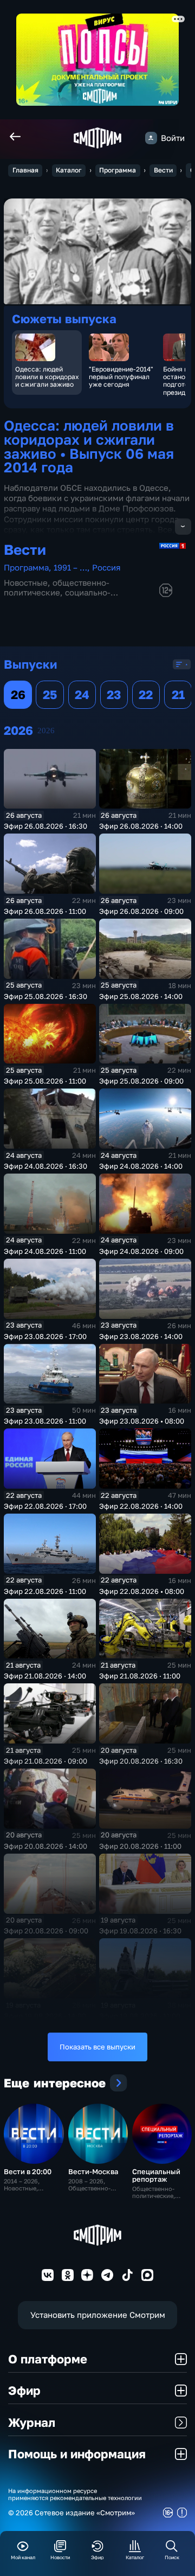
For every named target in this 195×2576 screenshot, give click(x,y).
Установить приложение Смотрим (98, 2315)
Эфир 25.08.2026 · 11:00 (45, 1081)
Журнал (32, 2422)
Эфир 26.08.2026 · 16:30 (45, 826)
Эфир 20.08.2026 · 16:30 (141, 1761)
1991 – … (70, 568)
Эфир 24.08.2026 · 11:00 (45, 1251)
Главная (25, 170)
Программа (118, 170)
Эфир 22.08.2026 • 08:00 (142, 1591)
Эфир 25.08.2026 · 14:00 (141, 996)
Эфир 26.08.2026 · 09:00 (141, 911)
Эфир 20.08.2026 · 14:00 (45, 1846)
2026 (46, 730)
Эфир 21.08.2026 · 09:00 (45, 1761)
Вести (163, 170)
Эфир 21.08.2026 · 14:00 (45, 1676)
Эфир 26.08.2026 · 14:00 (141, 826)
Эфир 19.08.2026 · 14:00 (45, 2016)
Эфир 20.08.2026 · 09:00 (46, 1931)
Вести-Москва (93, 2171)
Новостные (26, 583)
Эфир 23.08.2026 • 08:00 (142, 1421)
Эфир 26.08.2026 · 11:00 (45, 911)
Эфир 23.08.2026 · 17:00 (45, 1336)
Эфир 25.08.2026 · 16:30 (45, 996)
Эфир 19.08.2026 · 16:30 (140, 1931)
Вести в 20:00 (28, 2171)
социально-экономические (57, 597)
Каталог (69, 170)
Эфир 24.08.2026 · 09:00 (141, 1251)
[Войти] (151, 138)
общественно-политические (57, 588)
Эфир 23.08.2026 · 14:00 (141, 1336)
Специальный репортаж (156, 2175)
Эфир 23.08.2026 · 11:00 (45, 1421)
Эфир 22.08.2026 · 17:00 (45, 1506)
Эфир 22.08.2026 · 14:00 (141, 1506)
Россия (106, 568)
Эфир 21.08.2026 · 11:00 (140, 1676)
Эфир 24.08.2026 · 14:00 (141, 1166)
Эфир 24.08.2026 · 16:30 (45, 1166)
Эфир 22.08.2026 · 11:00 (45, 1591)
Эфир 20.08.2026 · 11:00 (140, 1846)
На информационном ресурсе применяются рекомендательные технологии (75, 2494)
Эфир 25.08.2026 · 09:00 (141, 1081)
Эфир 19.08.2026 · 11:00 (140, 2016)
